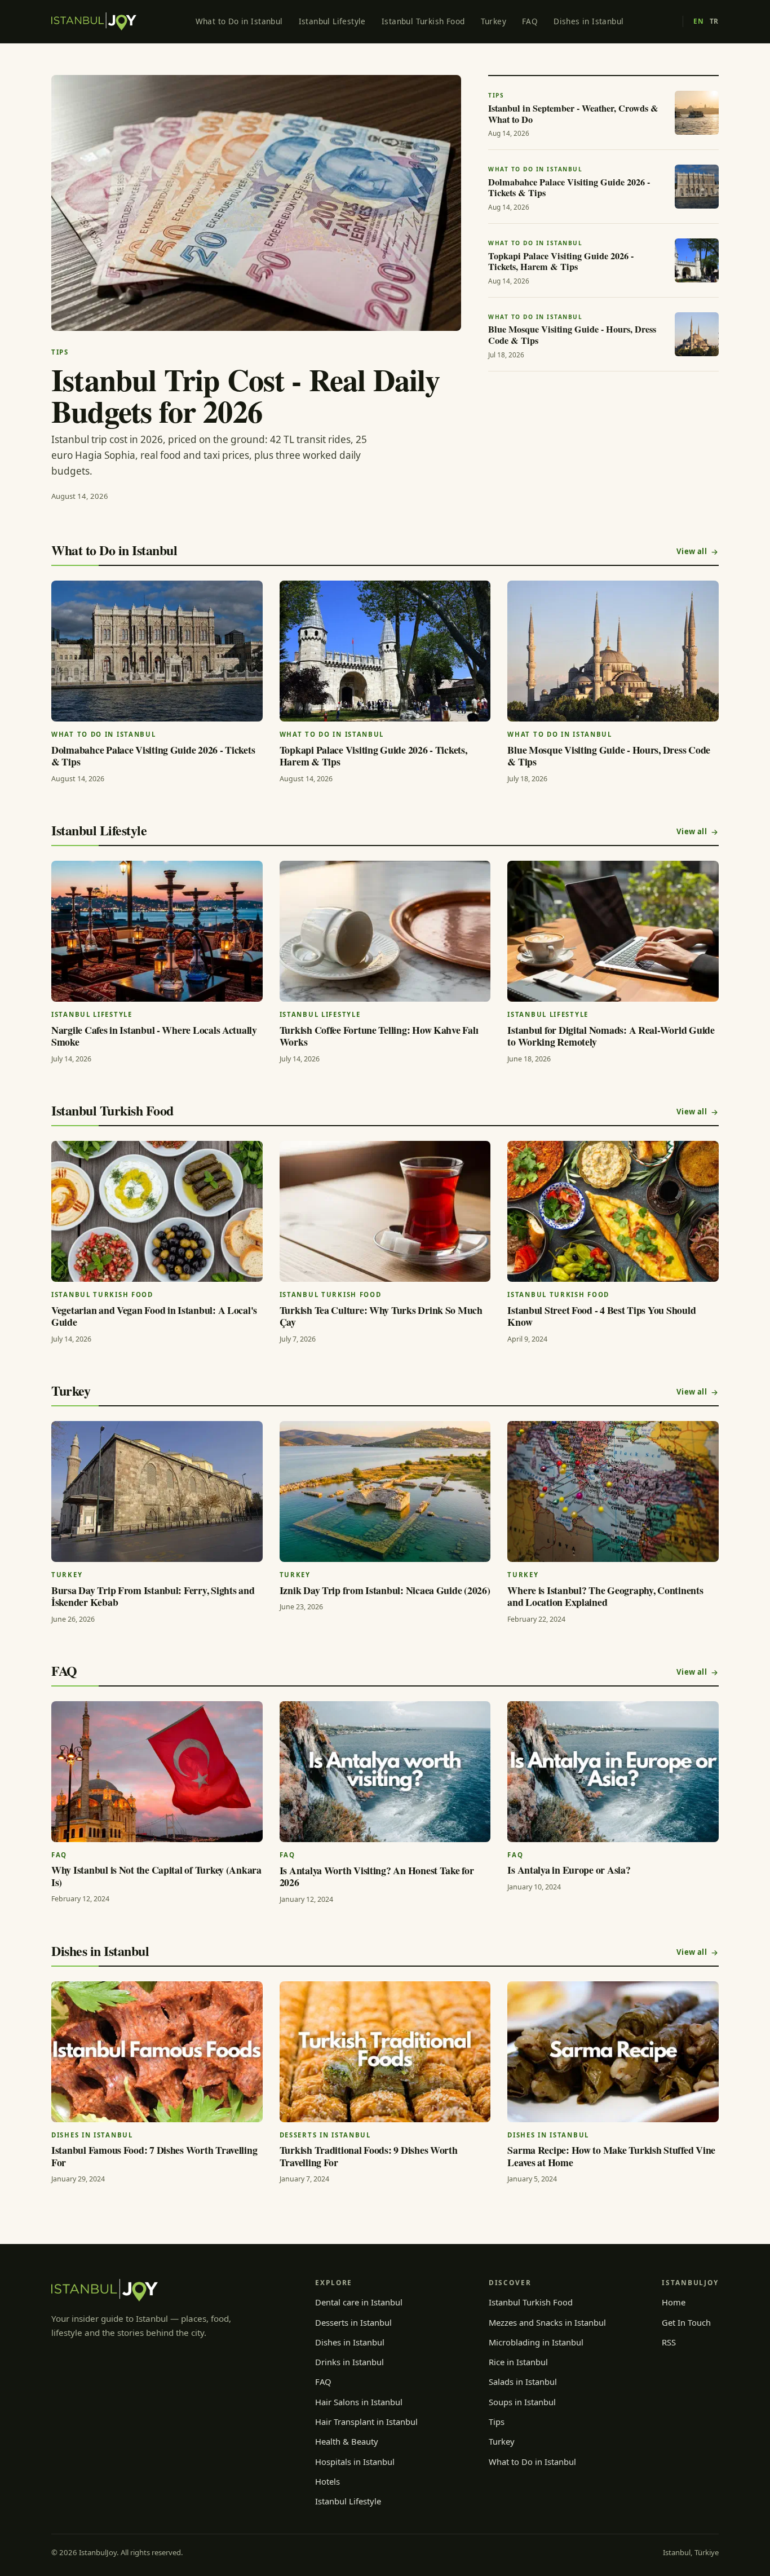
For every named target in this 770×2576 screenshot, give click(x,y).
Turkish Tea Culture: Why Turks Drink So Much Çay (381, 1316)
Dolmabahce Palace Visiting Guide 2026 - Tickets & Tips (153, 756)
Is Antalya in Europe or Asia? (569, 1870)
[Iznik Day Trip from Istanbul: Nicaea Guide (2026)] (385, 1491)
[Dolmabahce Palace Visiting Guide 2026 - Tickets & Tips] (157, 651)
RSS (669, 2342)
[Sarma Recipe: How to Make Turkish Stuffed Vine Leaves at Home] (613, 2052)
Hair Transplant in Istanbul (366, 2422)
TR (714, 21)
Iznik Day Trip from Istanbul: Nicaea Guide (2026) (385, 1590)
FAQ (530, 21)
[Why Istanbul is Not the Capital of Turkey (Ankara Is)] (157, 1772)
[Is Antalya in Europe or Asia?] (613, 1772)
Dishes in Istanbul (588, 21)
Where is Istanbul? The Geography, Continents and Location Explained (605, 1596)
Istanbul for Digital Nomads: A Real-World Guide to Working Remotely (611, 1036)
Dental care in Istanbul (359, 2302)
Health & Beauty (347, 2441)
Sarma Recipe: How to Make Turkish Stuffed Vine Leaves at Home (611, 2156)
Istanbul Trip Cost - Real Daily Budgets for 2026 (245, 395)
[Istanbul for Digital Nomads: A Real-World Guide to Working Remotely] (613, 931)
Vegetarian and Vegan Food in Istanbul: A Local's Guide (154, 1316)
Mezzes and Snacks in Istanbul (547, 2322)
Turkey (494, 21)
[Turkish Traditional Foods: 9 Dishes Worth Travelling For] (385, 2052)
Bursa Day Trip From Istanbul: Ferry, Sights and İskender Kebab (153, 1596)
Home (674, 2302)
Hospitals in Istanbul (355, 2462)
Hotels (328, 2481)
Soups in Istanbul (522, 2402)
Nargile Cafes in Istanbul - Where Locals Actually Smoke (154, 1036)
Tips (497, 2422)
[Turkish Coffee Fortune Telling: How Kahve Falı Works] (385, 931)
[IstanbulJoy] (94, 21)
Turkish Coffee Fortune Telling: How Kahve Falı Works (379, 1036)
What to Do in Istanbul (239, 21)
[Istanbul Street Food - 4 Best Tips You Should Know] (613, 1211)
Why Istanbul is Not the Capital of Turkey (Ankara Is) (156, 1876)
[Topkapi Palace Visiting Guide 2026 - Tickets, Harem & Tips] (385, 651)
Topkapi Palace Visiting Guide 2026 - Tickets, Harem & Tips (373, 756)
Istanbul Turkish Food (423, 21)
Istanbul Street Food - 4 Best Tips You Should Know (601, 1316)
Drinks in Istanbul (349, 2362)
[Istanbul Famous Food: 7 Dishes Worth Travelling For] (157, 2052)
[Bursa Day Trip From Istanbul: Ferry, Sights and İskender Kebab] (157, 1491)
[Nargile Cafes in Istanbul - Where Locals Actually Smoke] (157, 931)
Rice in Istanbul (518, 2362)
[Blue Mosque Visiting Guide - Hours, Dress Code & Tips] (613, 651)
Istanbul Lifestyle (332, 21)
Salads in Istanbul (523, 2382)
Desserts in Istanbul (353, 2322)
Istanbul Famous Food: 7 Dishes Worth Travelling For (154, 2156)
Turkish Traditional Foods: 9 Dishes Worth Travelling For (369, 2156)
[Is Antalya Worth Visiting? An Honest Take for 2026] (385, 1772)
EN (698, 21)
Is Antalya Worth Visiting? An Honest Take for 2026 (377, 1876)
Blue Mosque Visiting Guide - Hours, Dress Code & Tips (609, 756)
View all (692, 551)
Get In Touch (686, 2322)
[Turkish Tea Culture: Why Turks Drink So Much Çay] (385, 1211)
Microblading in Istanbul (536, 2342)
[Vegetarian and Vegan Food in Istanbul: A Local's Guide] (157, 1211)
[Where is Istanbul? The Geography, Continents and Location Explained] (613, 1491)
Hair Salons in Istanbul (359, 2402)
